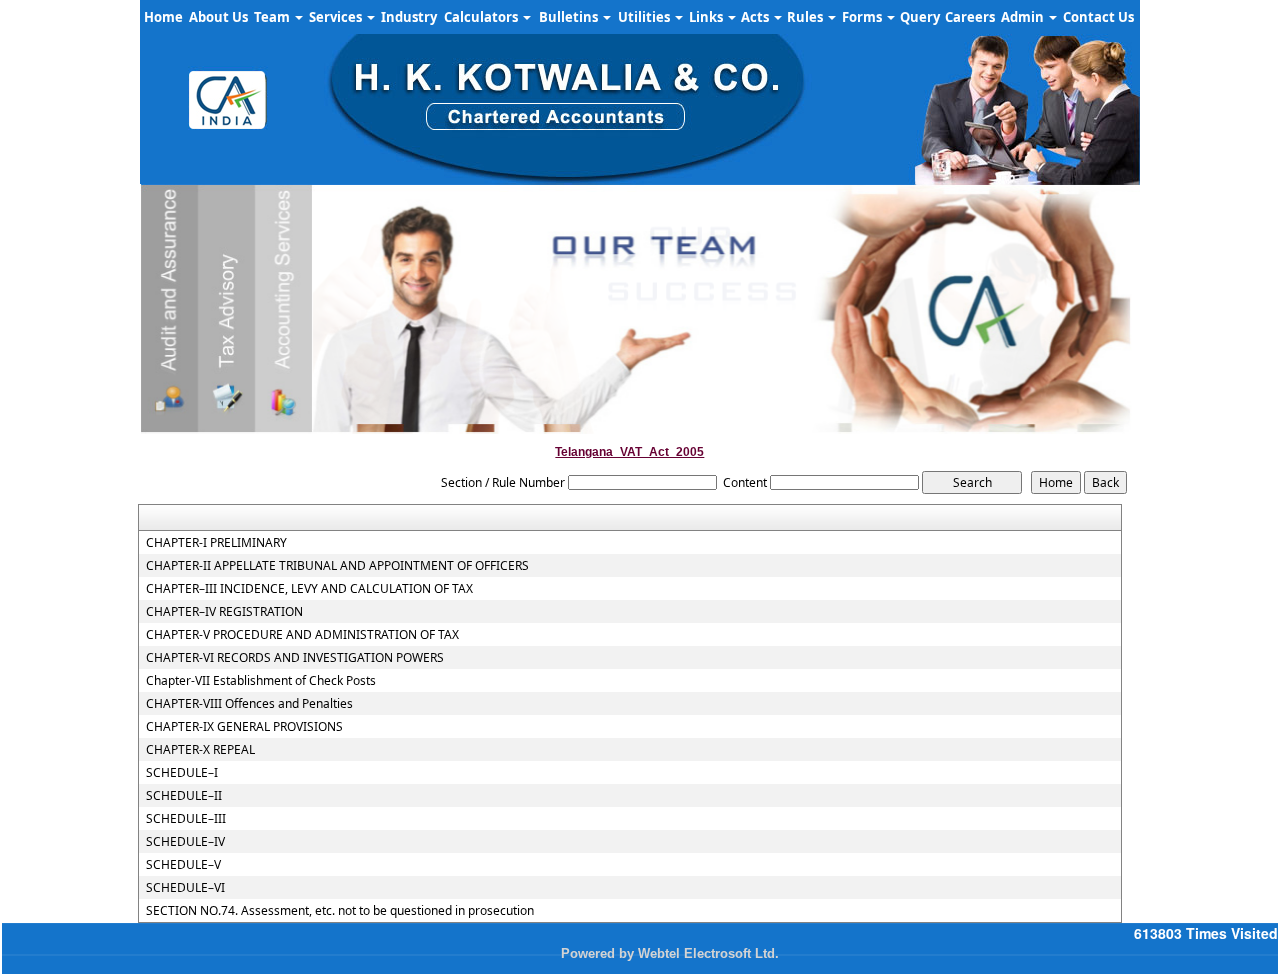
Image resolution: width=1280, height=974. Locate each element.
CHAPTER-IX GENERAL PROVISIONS (244, 727)
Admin (1024, 17)
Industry (409, 17)
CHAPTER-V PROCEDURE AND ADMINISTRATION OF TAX (302, 635)
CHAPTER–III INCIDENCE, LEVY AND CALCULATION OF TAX (309, 589)
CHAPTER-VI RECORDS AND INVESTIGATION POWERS (295, 658)
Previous (181, 390)
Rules (806, 17)
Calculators (482, 17)
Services (337, 17)
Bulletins (570, 17)
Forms (863, 17)
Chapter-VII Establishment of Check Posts (261, 681)
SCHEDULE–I (182, 773)
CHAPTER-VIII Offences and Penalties (249, 704)
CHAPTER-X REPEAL (200, 750)
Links (707, 17)
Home (163, 17)
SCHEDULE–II (184, 796)
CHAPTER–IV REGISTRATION (224, 612)
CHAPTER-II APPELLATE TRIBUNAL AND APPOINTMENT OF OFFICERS (337, 566)
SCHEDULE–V (183, 865)
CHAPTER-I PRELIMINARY (216, 543)
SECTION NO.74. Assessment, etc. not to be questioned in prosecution (340, 911)
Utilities (645, 17)
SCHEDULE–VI (185, 888)
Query (920, 17)
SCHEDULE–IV (185, 842)
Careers (970, 17)
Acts (756, 17)
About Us (218, 17)
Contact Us (1098, 17)
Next (1098, 390)
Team (273, 17)
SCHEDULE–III (186, 819)
